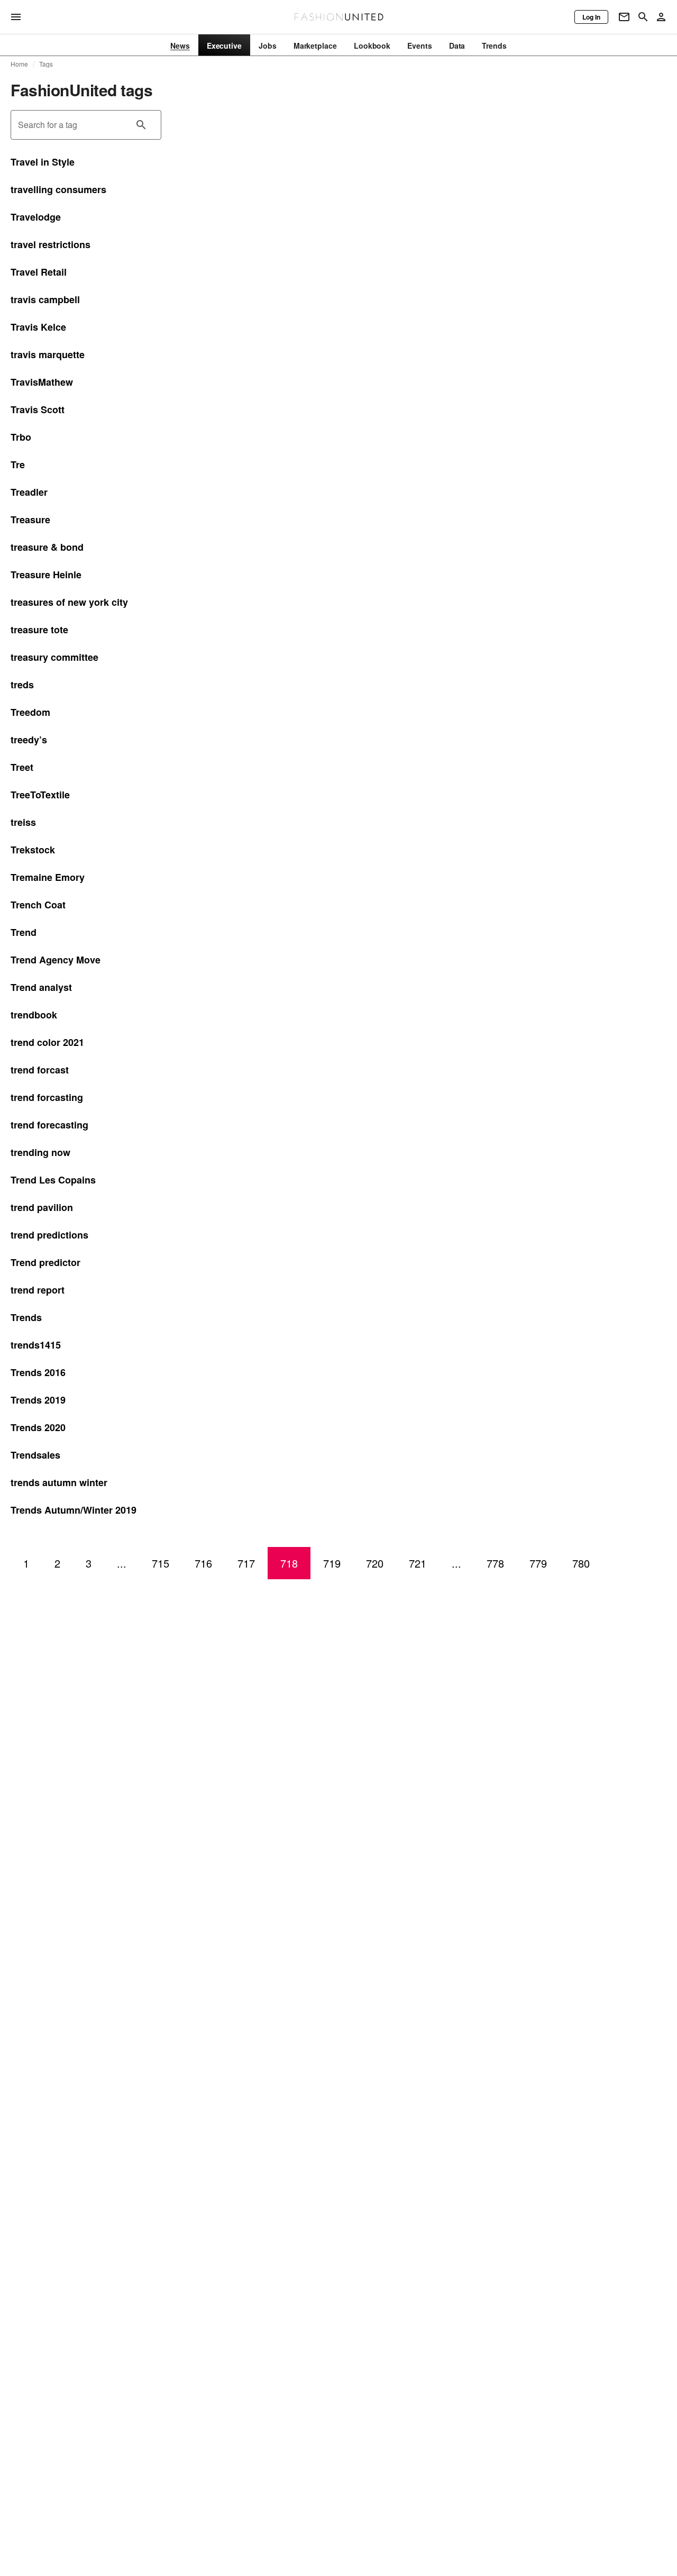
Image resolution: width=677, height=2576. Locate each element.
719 (332, 1563)
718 (289, 1563)
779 (538, 1563)
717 (246, 1563)
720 (375, 1563)
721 (418, 1563)
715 (161, 1563)
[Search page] (643, 17)
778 (495, 1563)
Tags (46, 64)
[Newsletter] (624, 17)
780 (581, 1563)
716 (203, 1563)
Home (20, 64)
